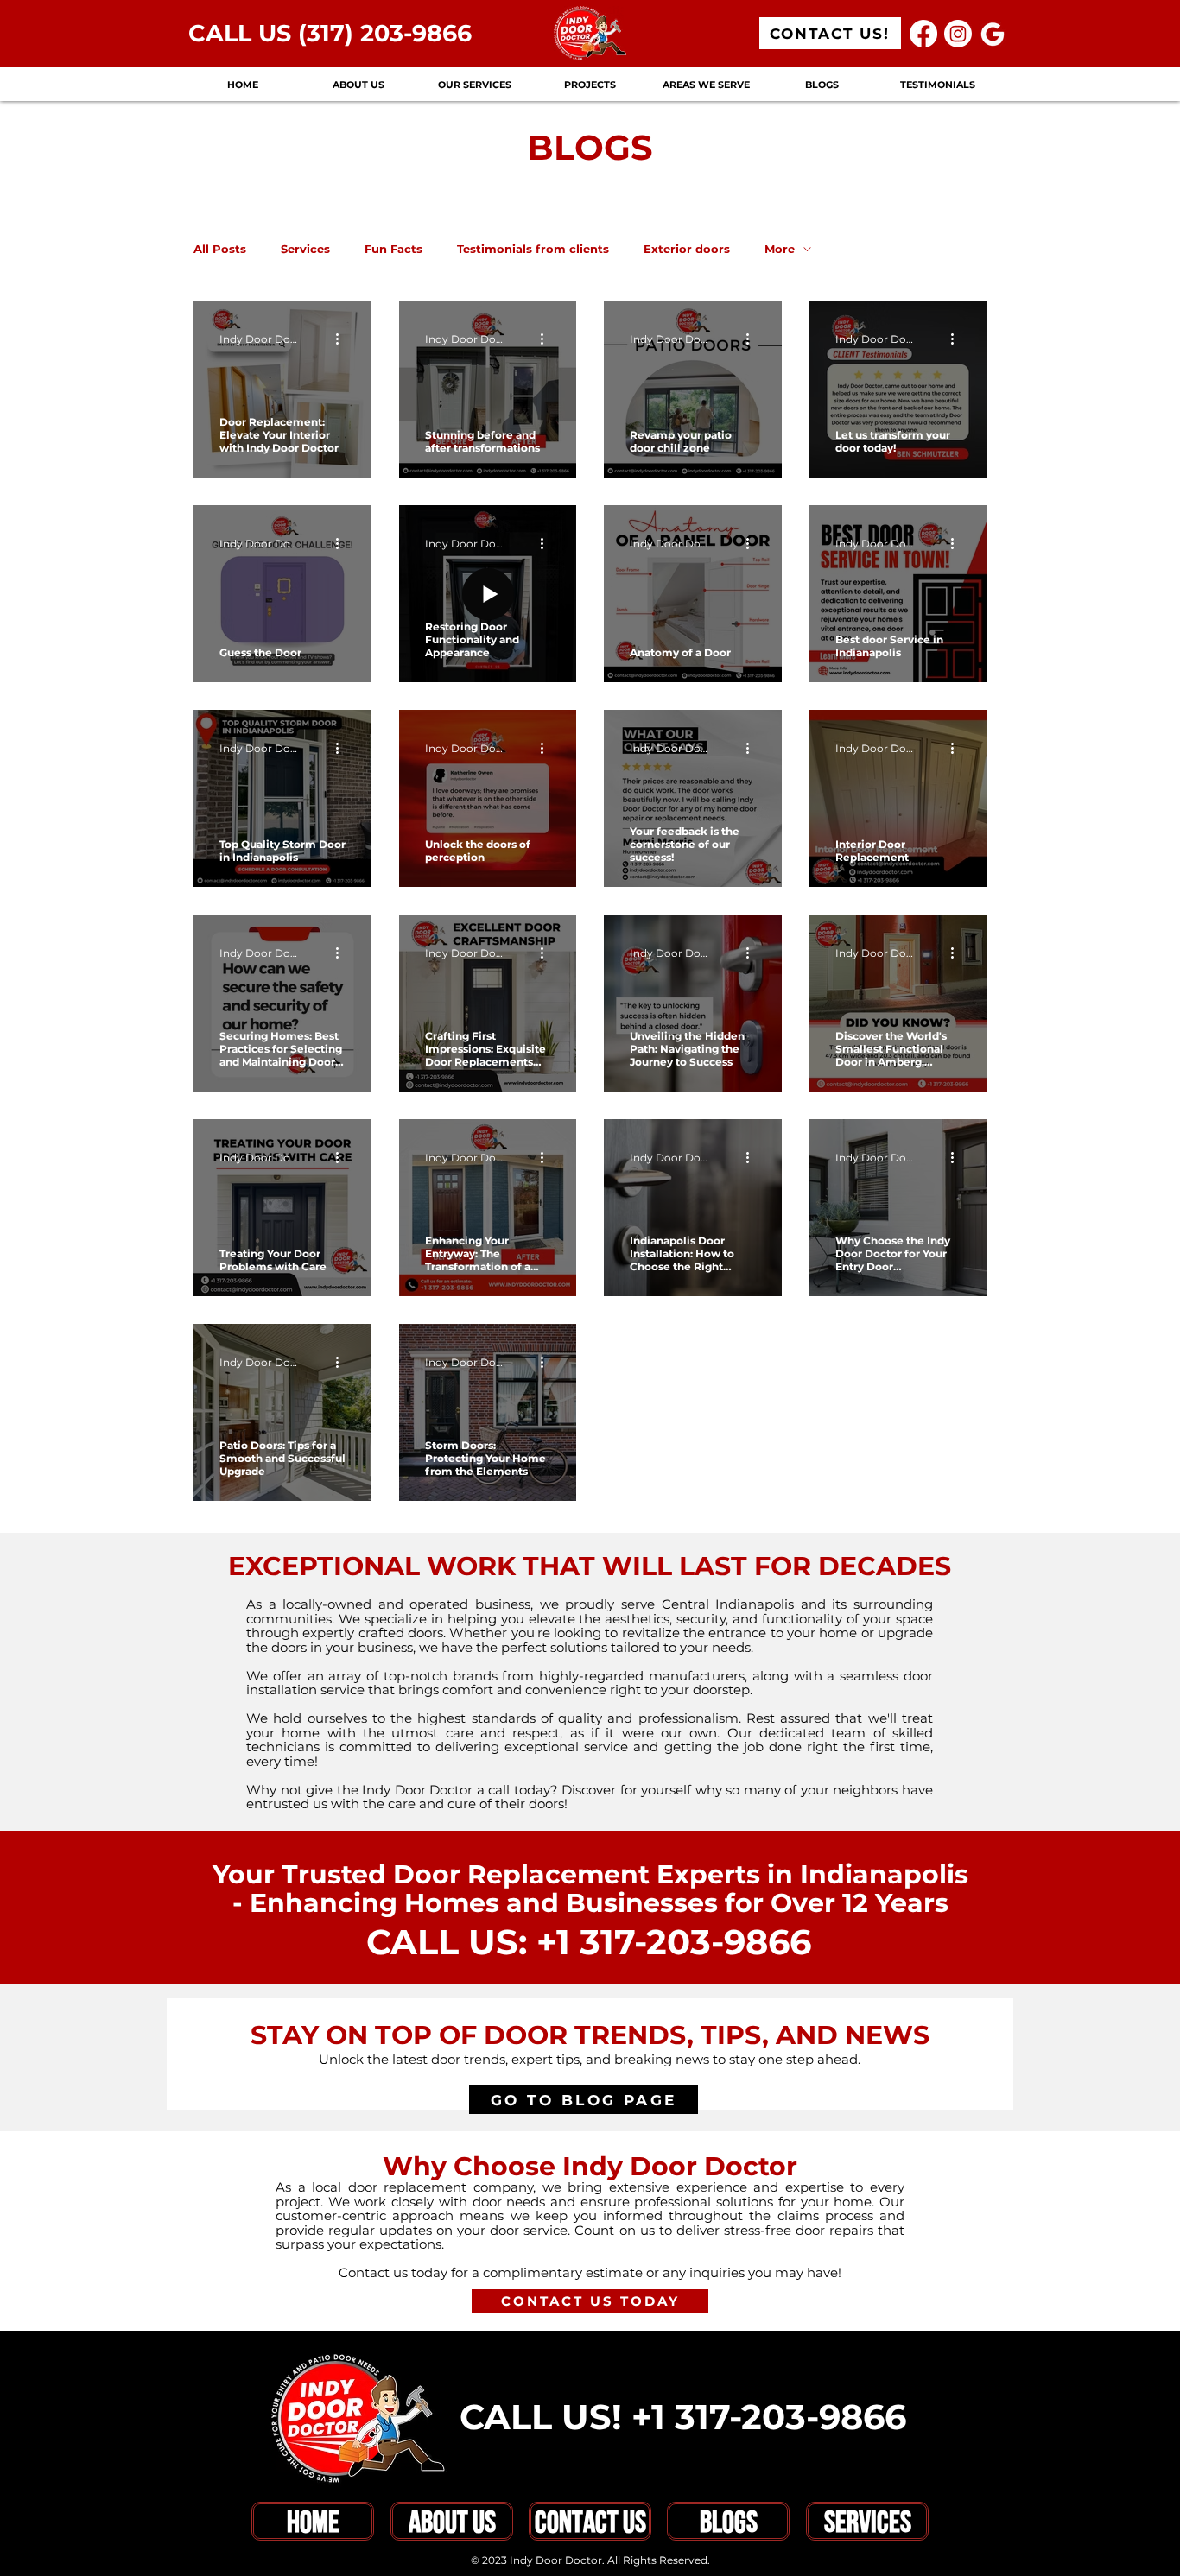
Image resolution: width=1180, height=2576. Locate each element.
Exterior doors (687, 249)
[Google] (993, 34)
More (780, 249)
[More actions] (343, 339)
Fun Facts (393, 249)
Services (305, 249)
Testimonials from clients (533, 249)
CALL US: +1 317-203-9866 (589, 1942)
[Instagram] (958, 34)
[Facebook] (923, 34)
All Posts (220, 249)
